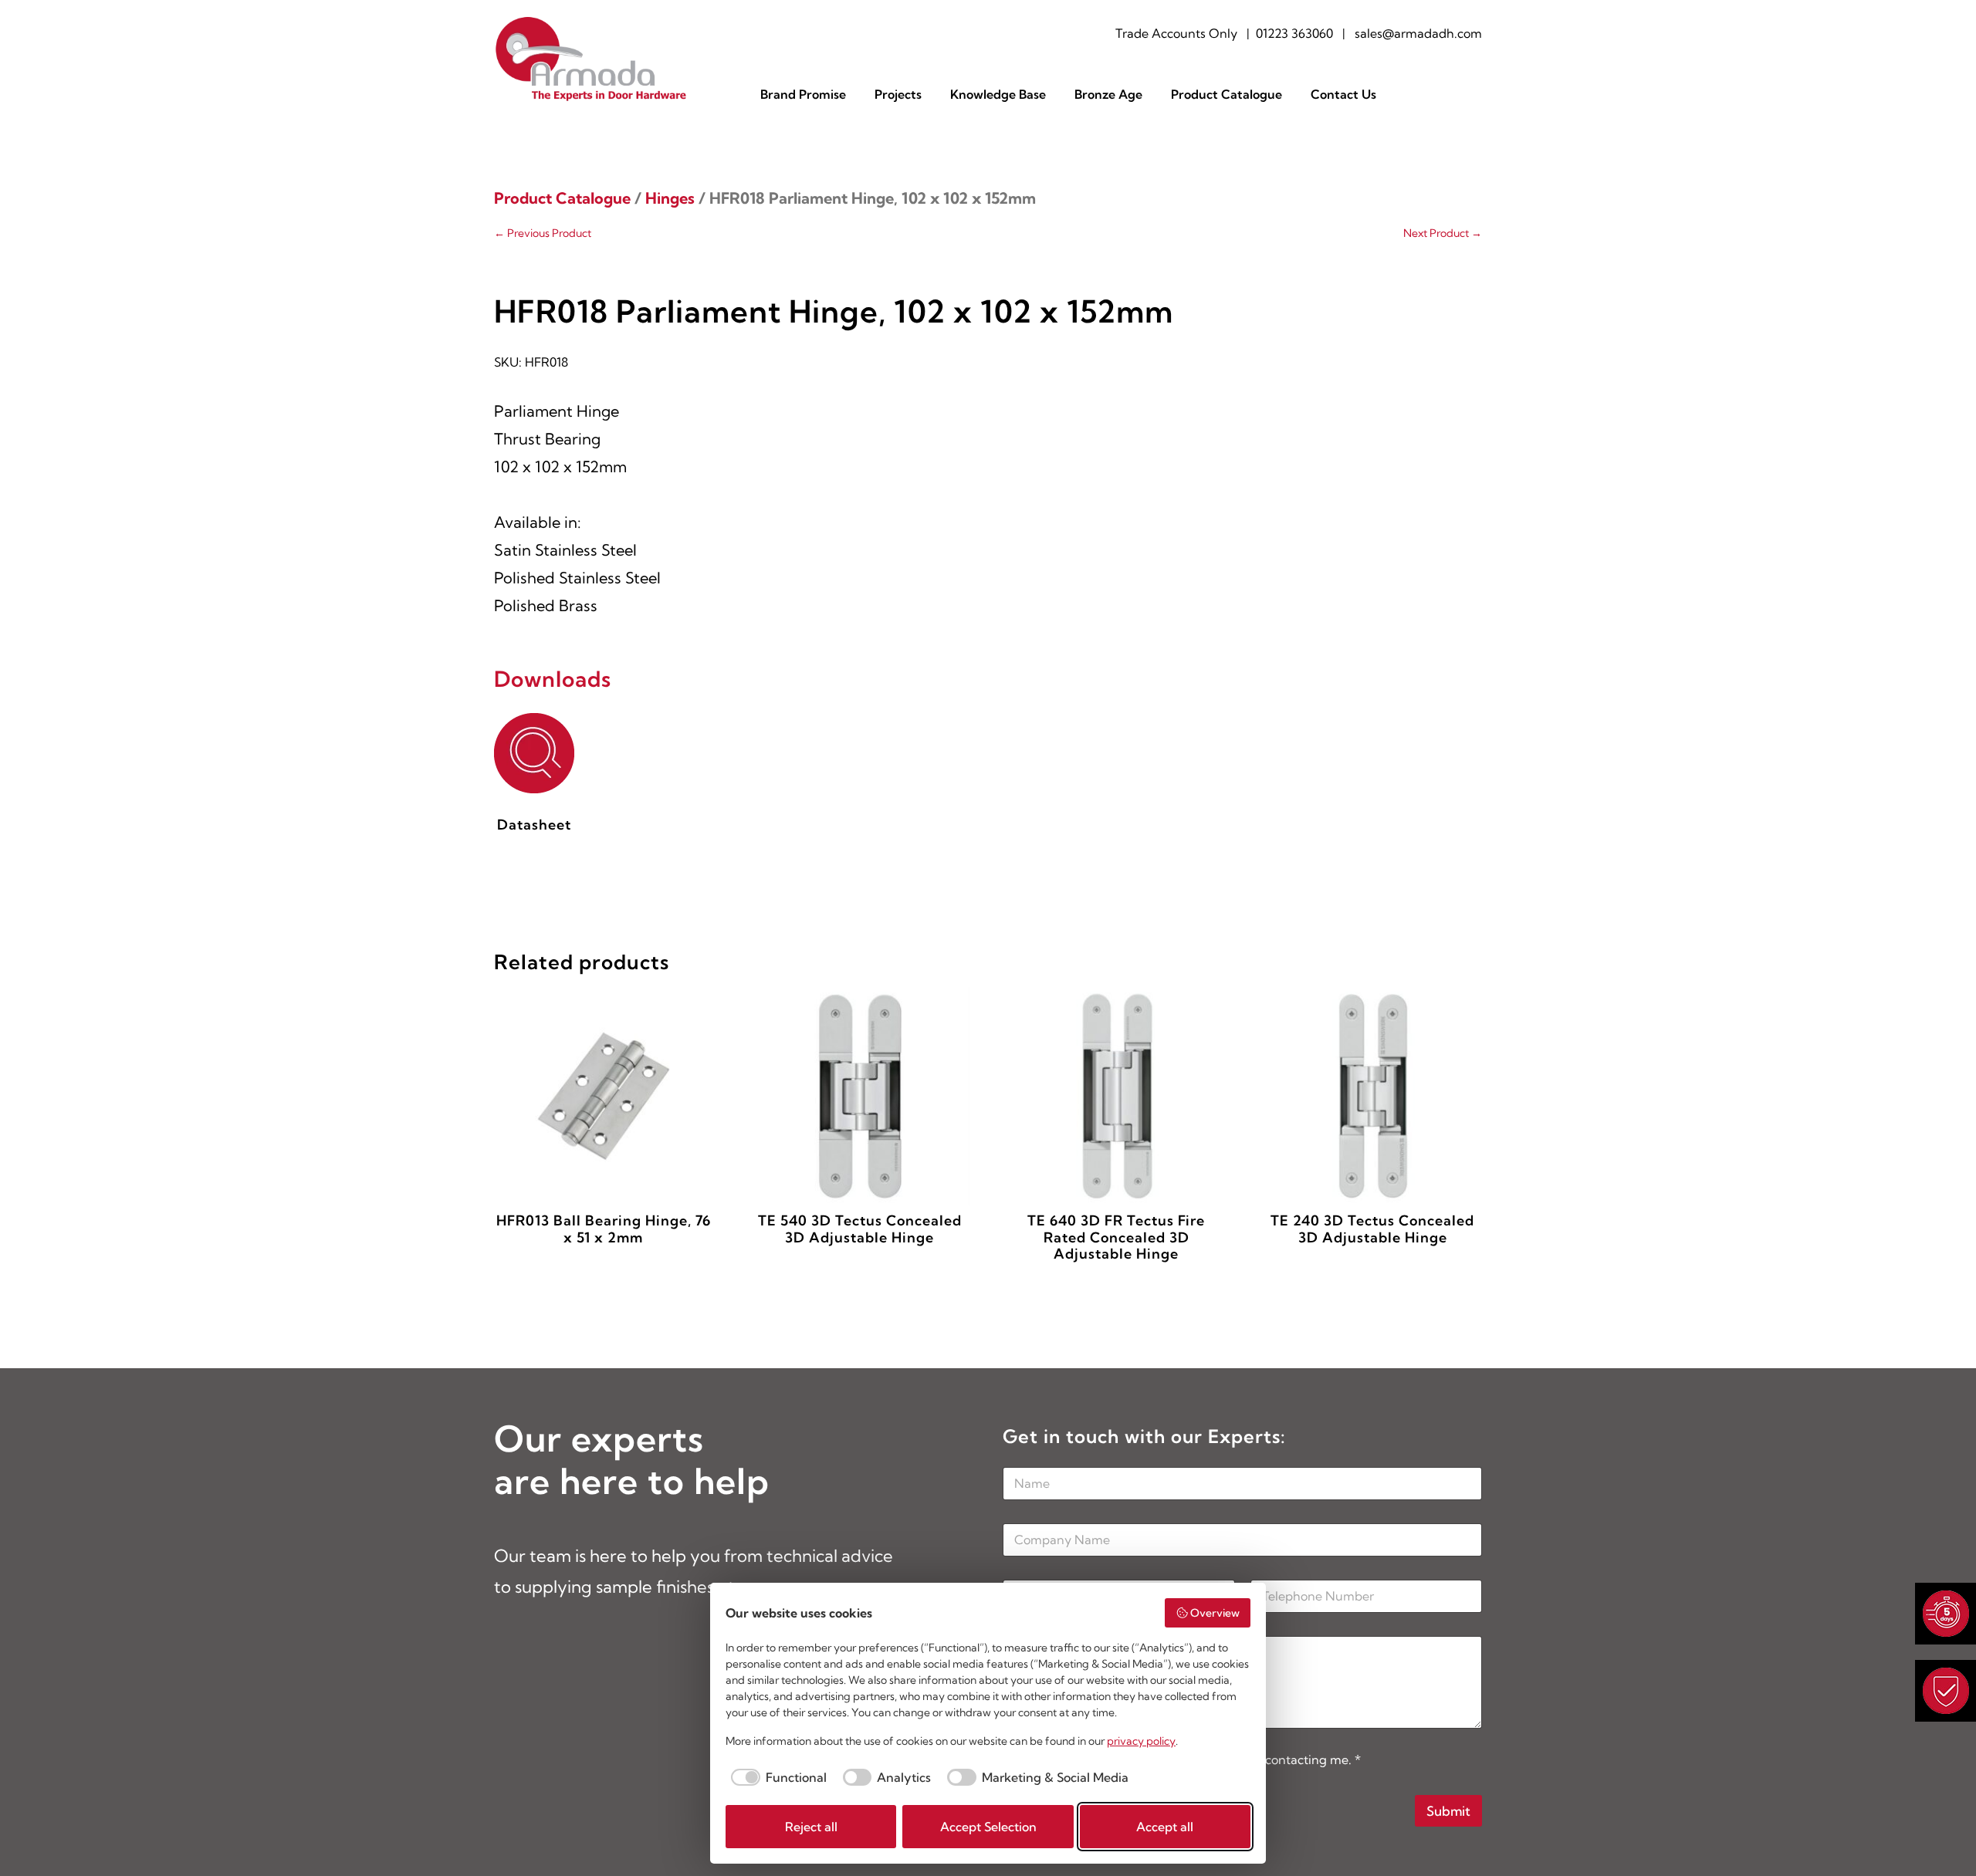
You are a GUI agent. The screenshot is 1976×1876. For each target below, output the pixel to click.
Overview (1215, 1613)
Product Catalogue (1227, 95)
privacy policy (1141, 1741)
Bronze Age (1108, 95)
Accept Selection (988, 1827)
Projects (898, 95)
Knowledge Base (998, 95)
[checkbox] (776, 1777)
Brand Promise (803, 95)
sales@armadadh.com (1418, 33)
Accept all (1165, 1827)
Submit (1448, 1811)
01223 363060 (1294, 33)
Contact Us (1343, 95)
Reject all (811, 1827)
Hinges (670, 198)
